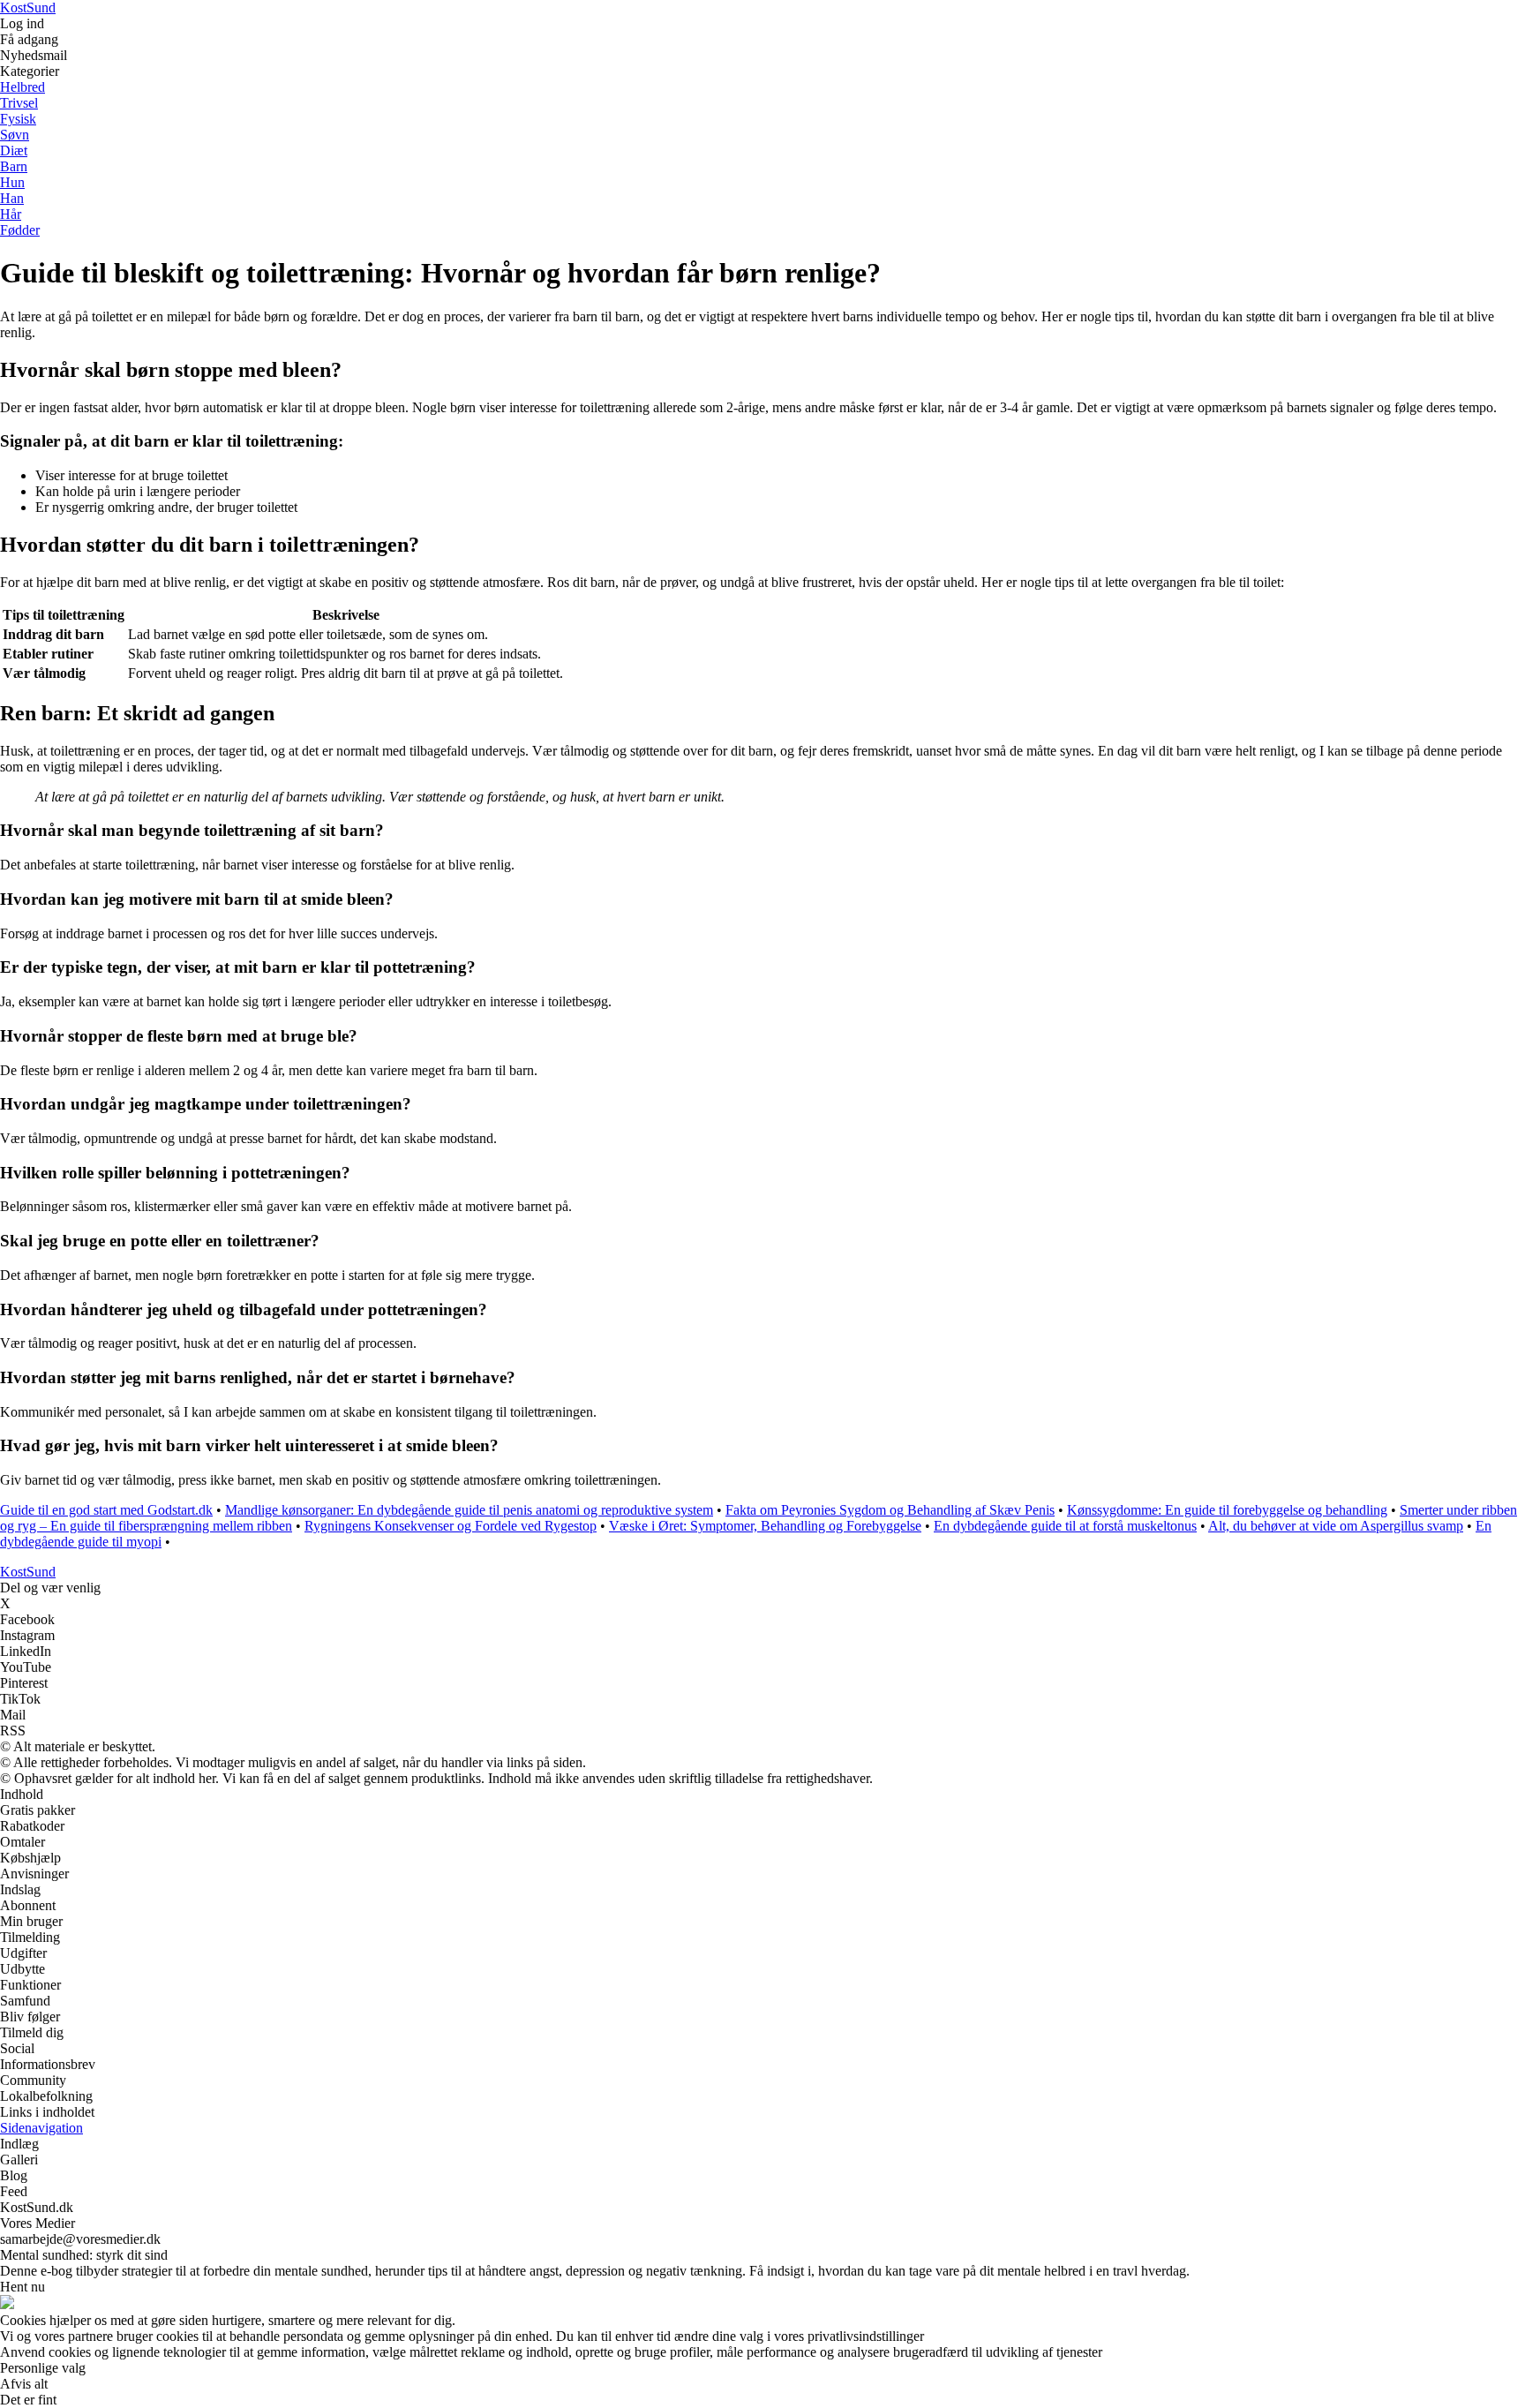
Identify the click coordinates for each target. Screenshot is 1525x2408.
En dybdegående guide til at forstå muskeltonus (1065, 1526)
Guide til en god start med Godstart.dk (106, 1510)
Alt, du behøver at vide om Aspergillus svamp (1336, 1526)
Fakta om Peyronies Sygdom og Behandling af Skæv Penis (890, 1510)
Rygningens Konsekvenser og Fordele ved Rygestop (451, 1526)
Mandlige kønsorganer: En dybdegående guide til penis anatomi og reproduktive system (469, 1510)
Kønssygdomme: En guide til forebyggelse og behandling (1227, 1510)
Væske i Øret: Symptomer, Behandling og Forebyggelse (765, 1526)
